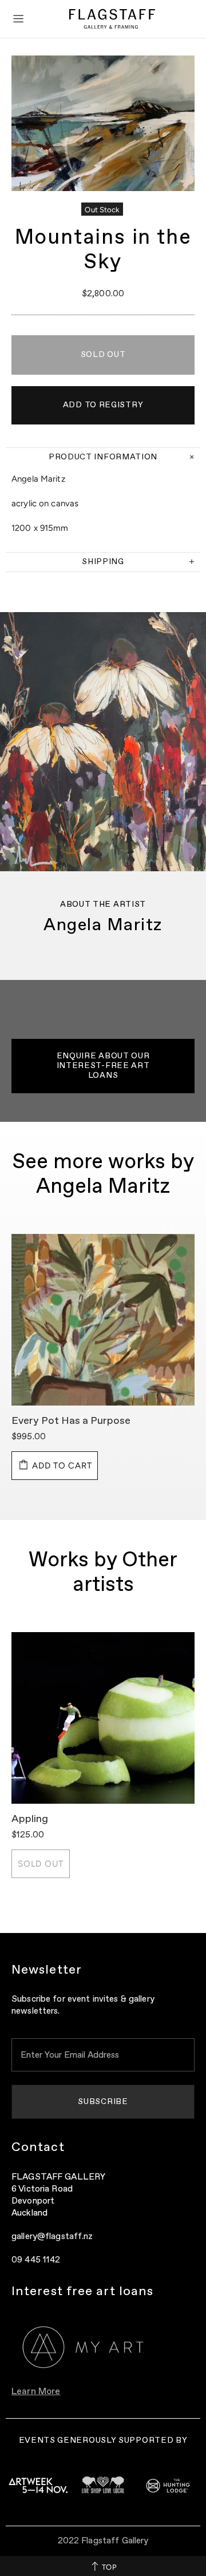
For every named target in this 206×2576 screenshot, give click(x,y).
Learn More (36, 2392)
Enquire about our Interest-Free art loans (103, 1066)
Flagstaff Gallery (112, 19)
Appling (30, 1819)
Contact (38, 2148)
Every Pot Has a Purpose (71, 1421)
